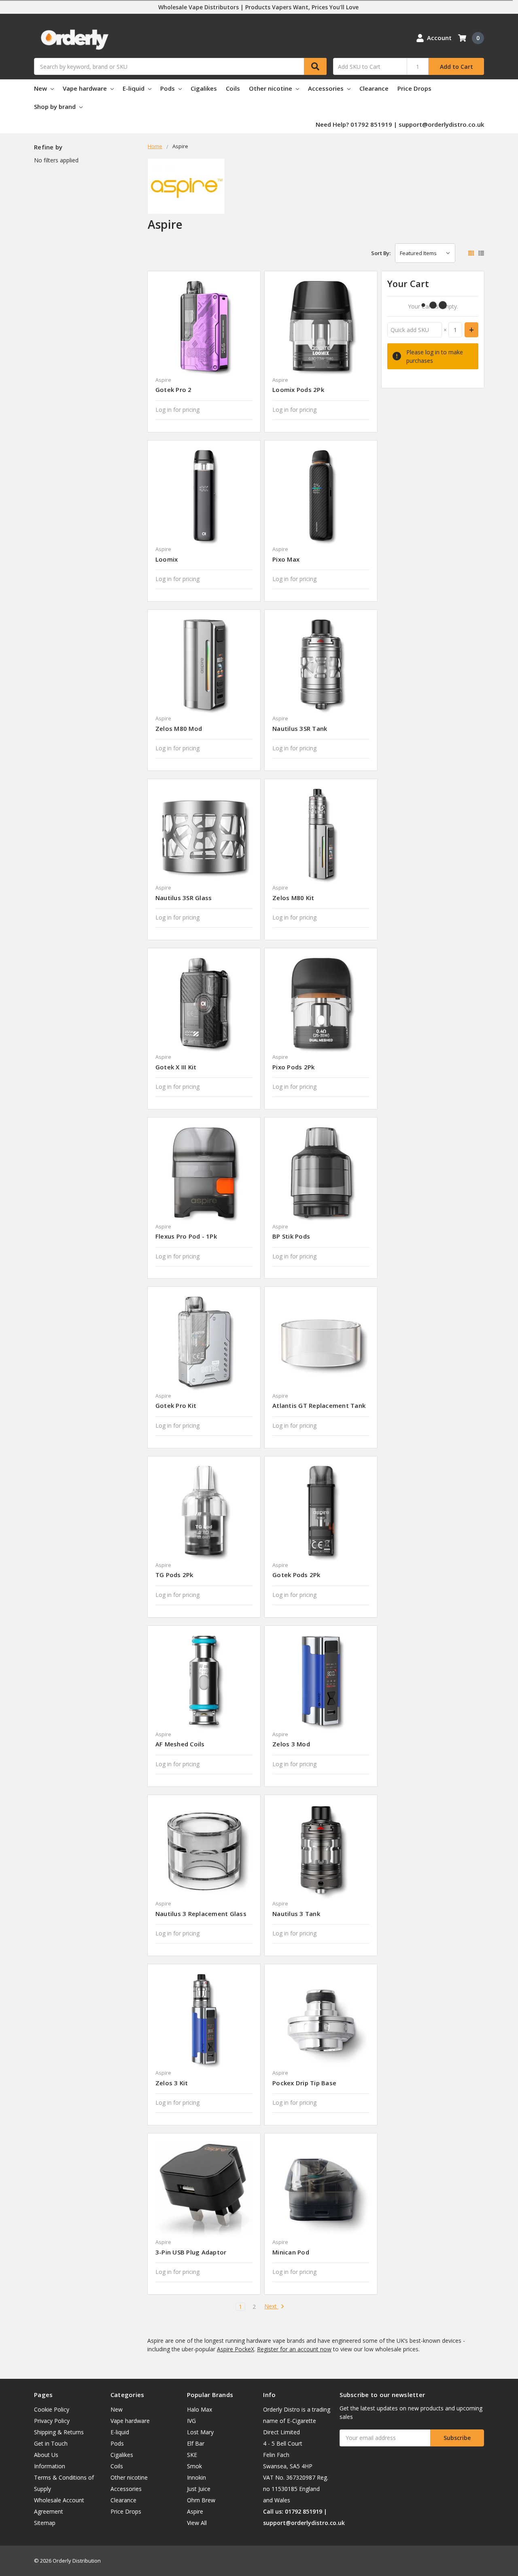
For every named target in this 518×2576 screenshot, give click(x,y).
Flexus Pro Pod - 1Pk (186, 1236)
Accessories (327, 88)
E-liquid (134, 88)
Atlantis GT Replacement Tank (319, 1405)
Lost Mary (200, 2432)
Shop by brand (56, 106)
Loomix (167, 559)
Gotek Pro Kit (176, 1405)
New (41, 88)
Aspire (195, 2511)
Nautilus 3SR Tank (300, 728)
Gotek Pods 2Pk (296, 1575)
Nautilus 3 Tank (296, 1914)
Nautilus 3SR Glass (184, 898)
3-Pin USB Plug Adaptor (191, 2252)
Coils (233, 88)
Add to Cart (456, 67)
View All (197, 2523)
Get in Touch (51, 2443)
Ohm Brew (201, 2500)
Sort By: (381, 253)
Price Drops (414, 88)
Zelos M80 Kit (293, 898)
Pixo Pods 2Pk (293, 1067)
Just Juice (199, 2489)
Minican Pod (291, 2252)
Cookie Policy (52, 2409)
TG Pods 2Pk (174, 1575)
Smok (194, 2466)
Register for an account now (294, 2349)
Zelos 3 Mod (291, 1744)
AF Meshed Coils (180, 1744)
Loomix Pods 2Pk (298, 390)
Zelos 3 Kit (172, 2083)
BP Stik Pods (291, 1236)
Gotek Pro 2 (174, 390)
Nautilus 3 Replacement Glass (201, 1914)
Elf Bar (196, 2443)
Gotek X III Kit (176, 1067)
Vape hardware (86, 88)
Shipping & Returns (59, 2432)
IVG (191, 2421)
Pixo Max (286, 559)
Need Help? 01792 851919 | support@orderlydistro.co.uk (400, 124)
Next (271, 2307)
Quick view (204, 327)
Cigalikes (204, 88)
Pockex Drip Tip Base (304, 2083)
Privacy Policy (52, 2421)
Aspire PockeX (236, 2349)
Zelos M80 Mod (179, 728)
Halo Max (200, 2409)
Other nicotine (271, 88)
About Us (46, 2455)
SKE (192, 2455)
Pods (168, 88)
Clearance (374, 88)
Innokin (196, 2477)
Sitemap (45, 2523)
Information (50, 2466)
